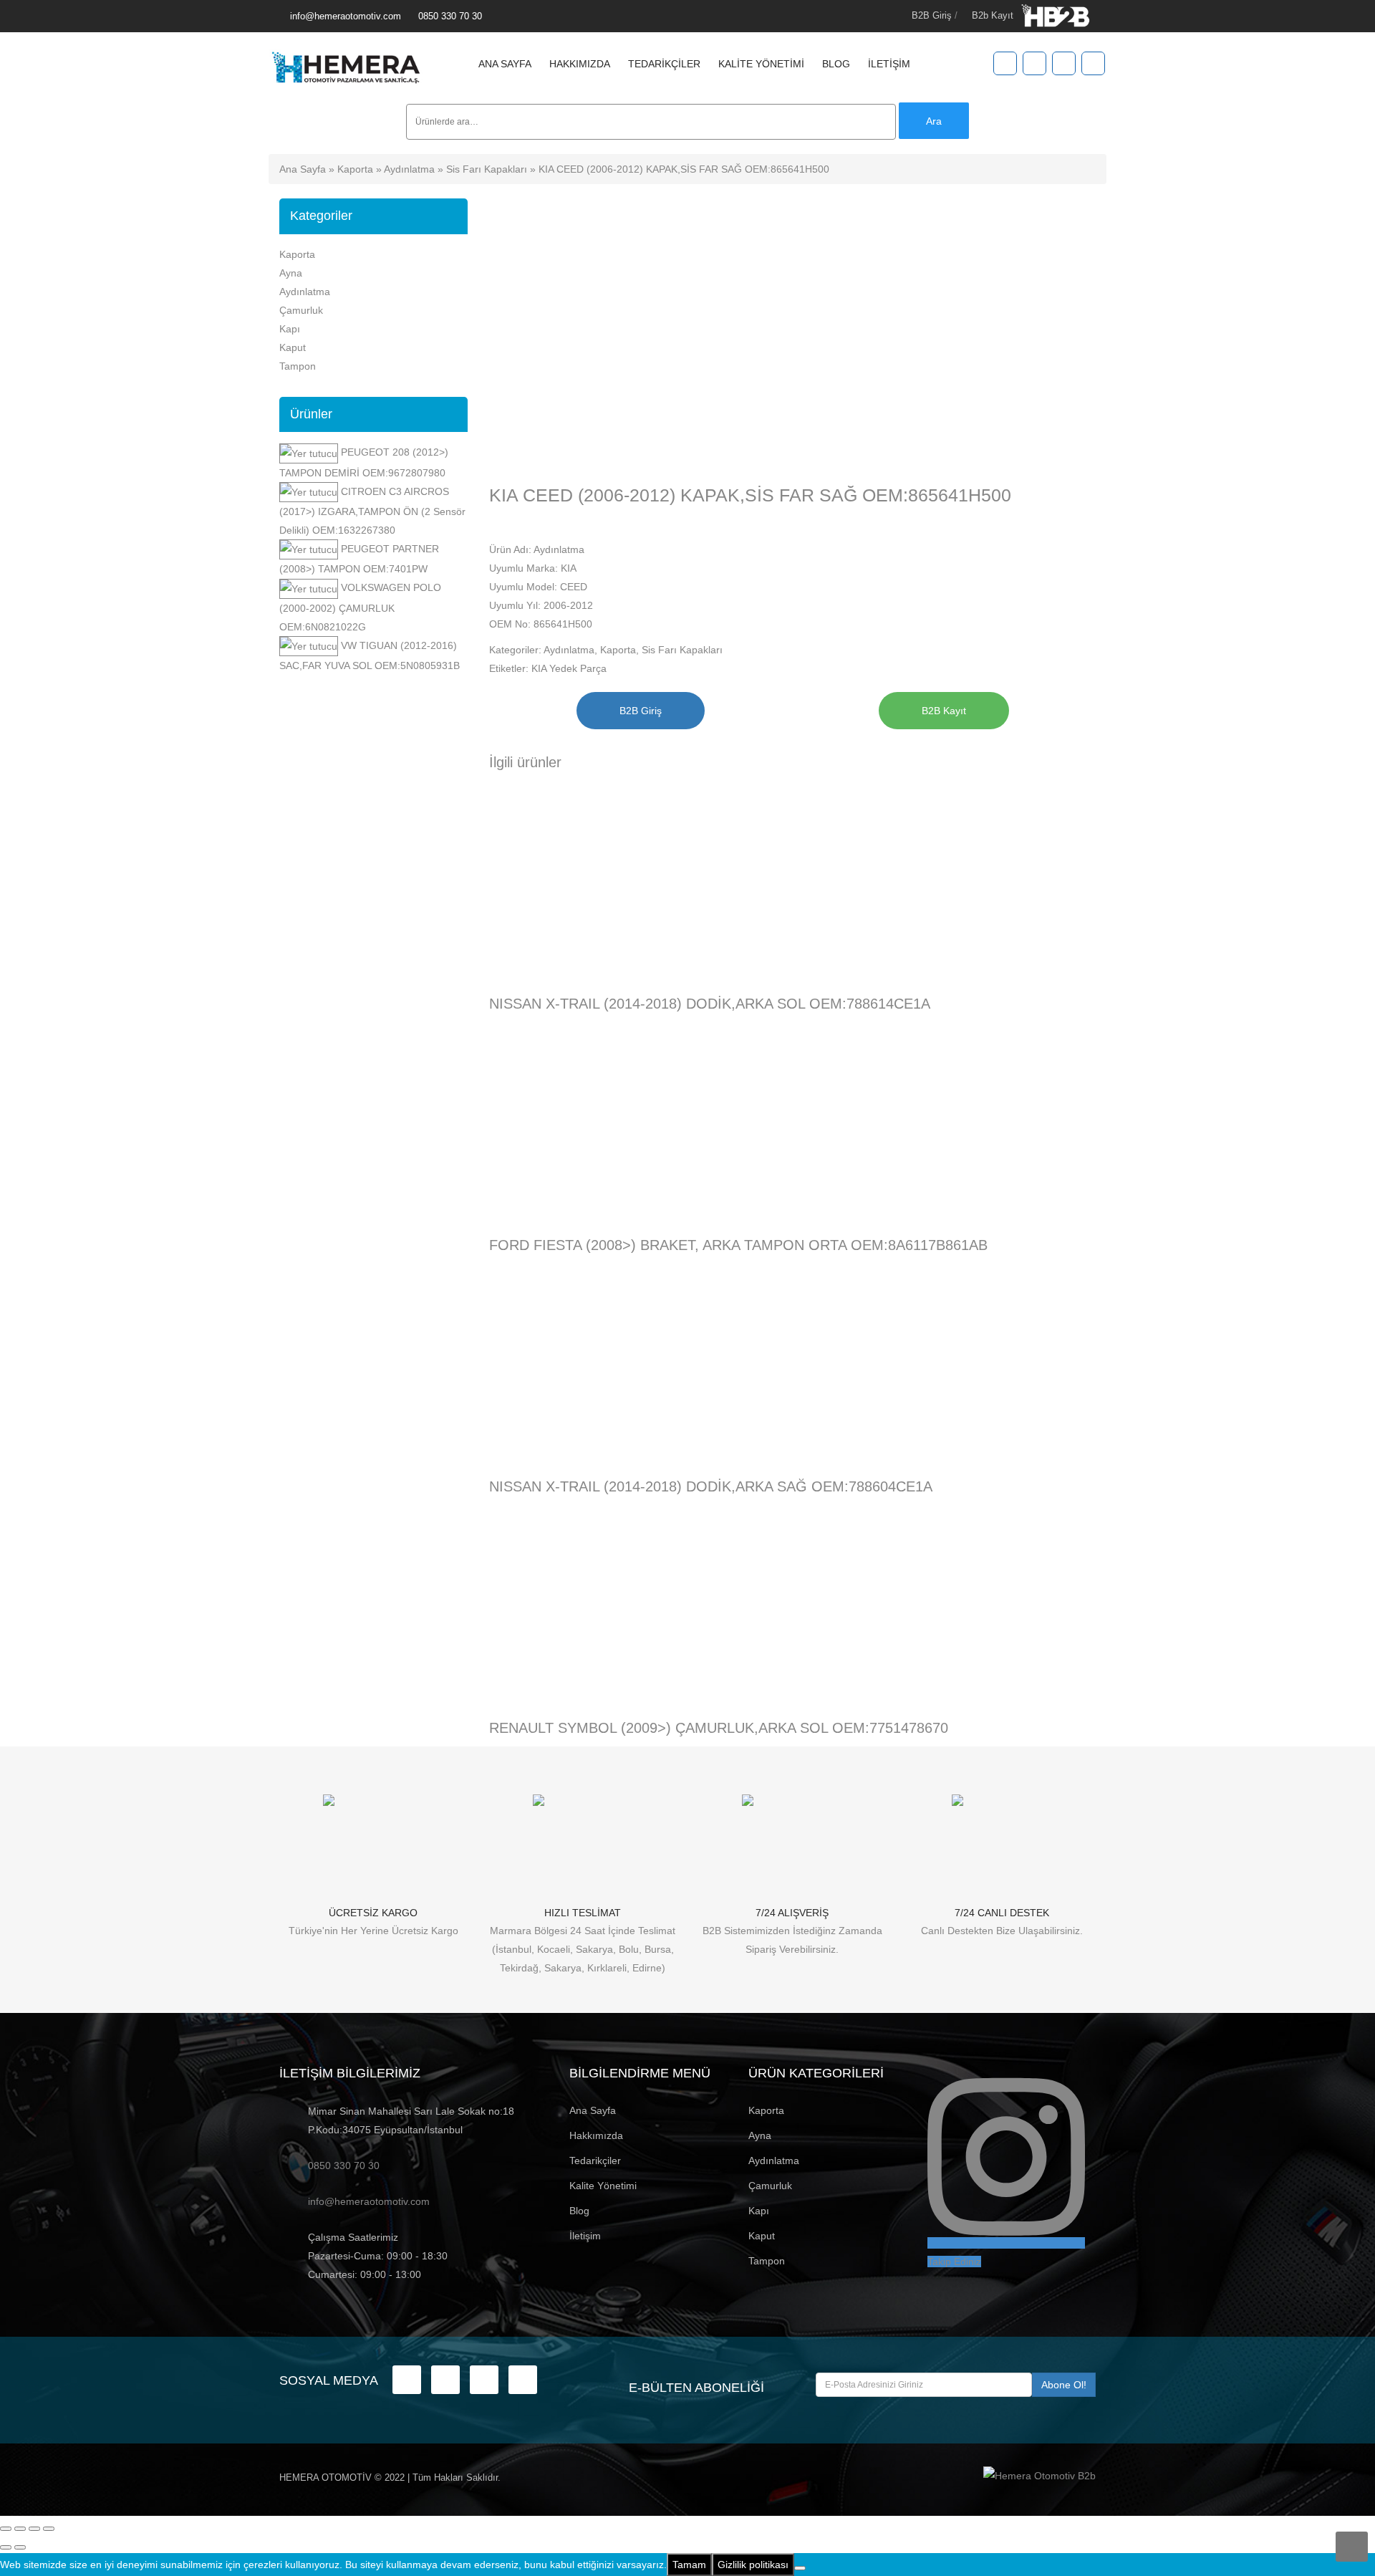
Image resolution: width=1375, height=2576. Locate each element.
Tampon (298, 366)
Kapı (290, 329)
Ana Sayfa (505, 64)
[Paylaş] (34, 2529)
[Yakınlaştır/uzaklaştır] (6, 2529)
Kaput (293, 347)
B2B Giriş (932, 15)
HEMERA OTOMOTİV (325, 2478)
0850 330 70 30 (450, 16)
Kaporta (355, 169)
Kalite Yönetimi (761, 64)
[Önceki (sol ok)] (6, 2547)
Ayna (291, 273)
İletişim (889, 64)
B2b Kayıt (993, 15)
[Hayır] (800, 2568)
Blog (836, 64)
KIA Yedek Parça (569, 668)
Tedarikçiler (664, 64)
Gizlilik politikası (753, 2565)
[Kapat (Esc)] (49, 2529)
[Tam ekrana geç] (20, 2529)
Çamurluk (301, 310)
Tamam (689, 2565)
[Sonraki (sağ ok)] (20, 2547)
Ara (934, 121)
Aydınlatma (409, 169)
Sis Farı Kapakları (487, 169)
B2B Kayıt (944, 711)
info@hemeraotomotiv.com (346, 16)
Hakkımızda (580, 64)
